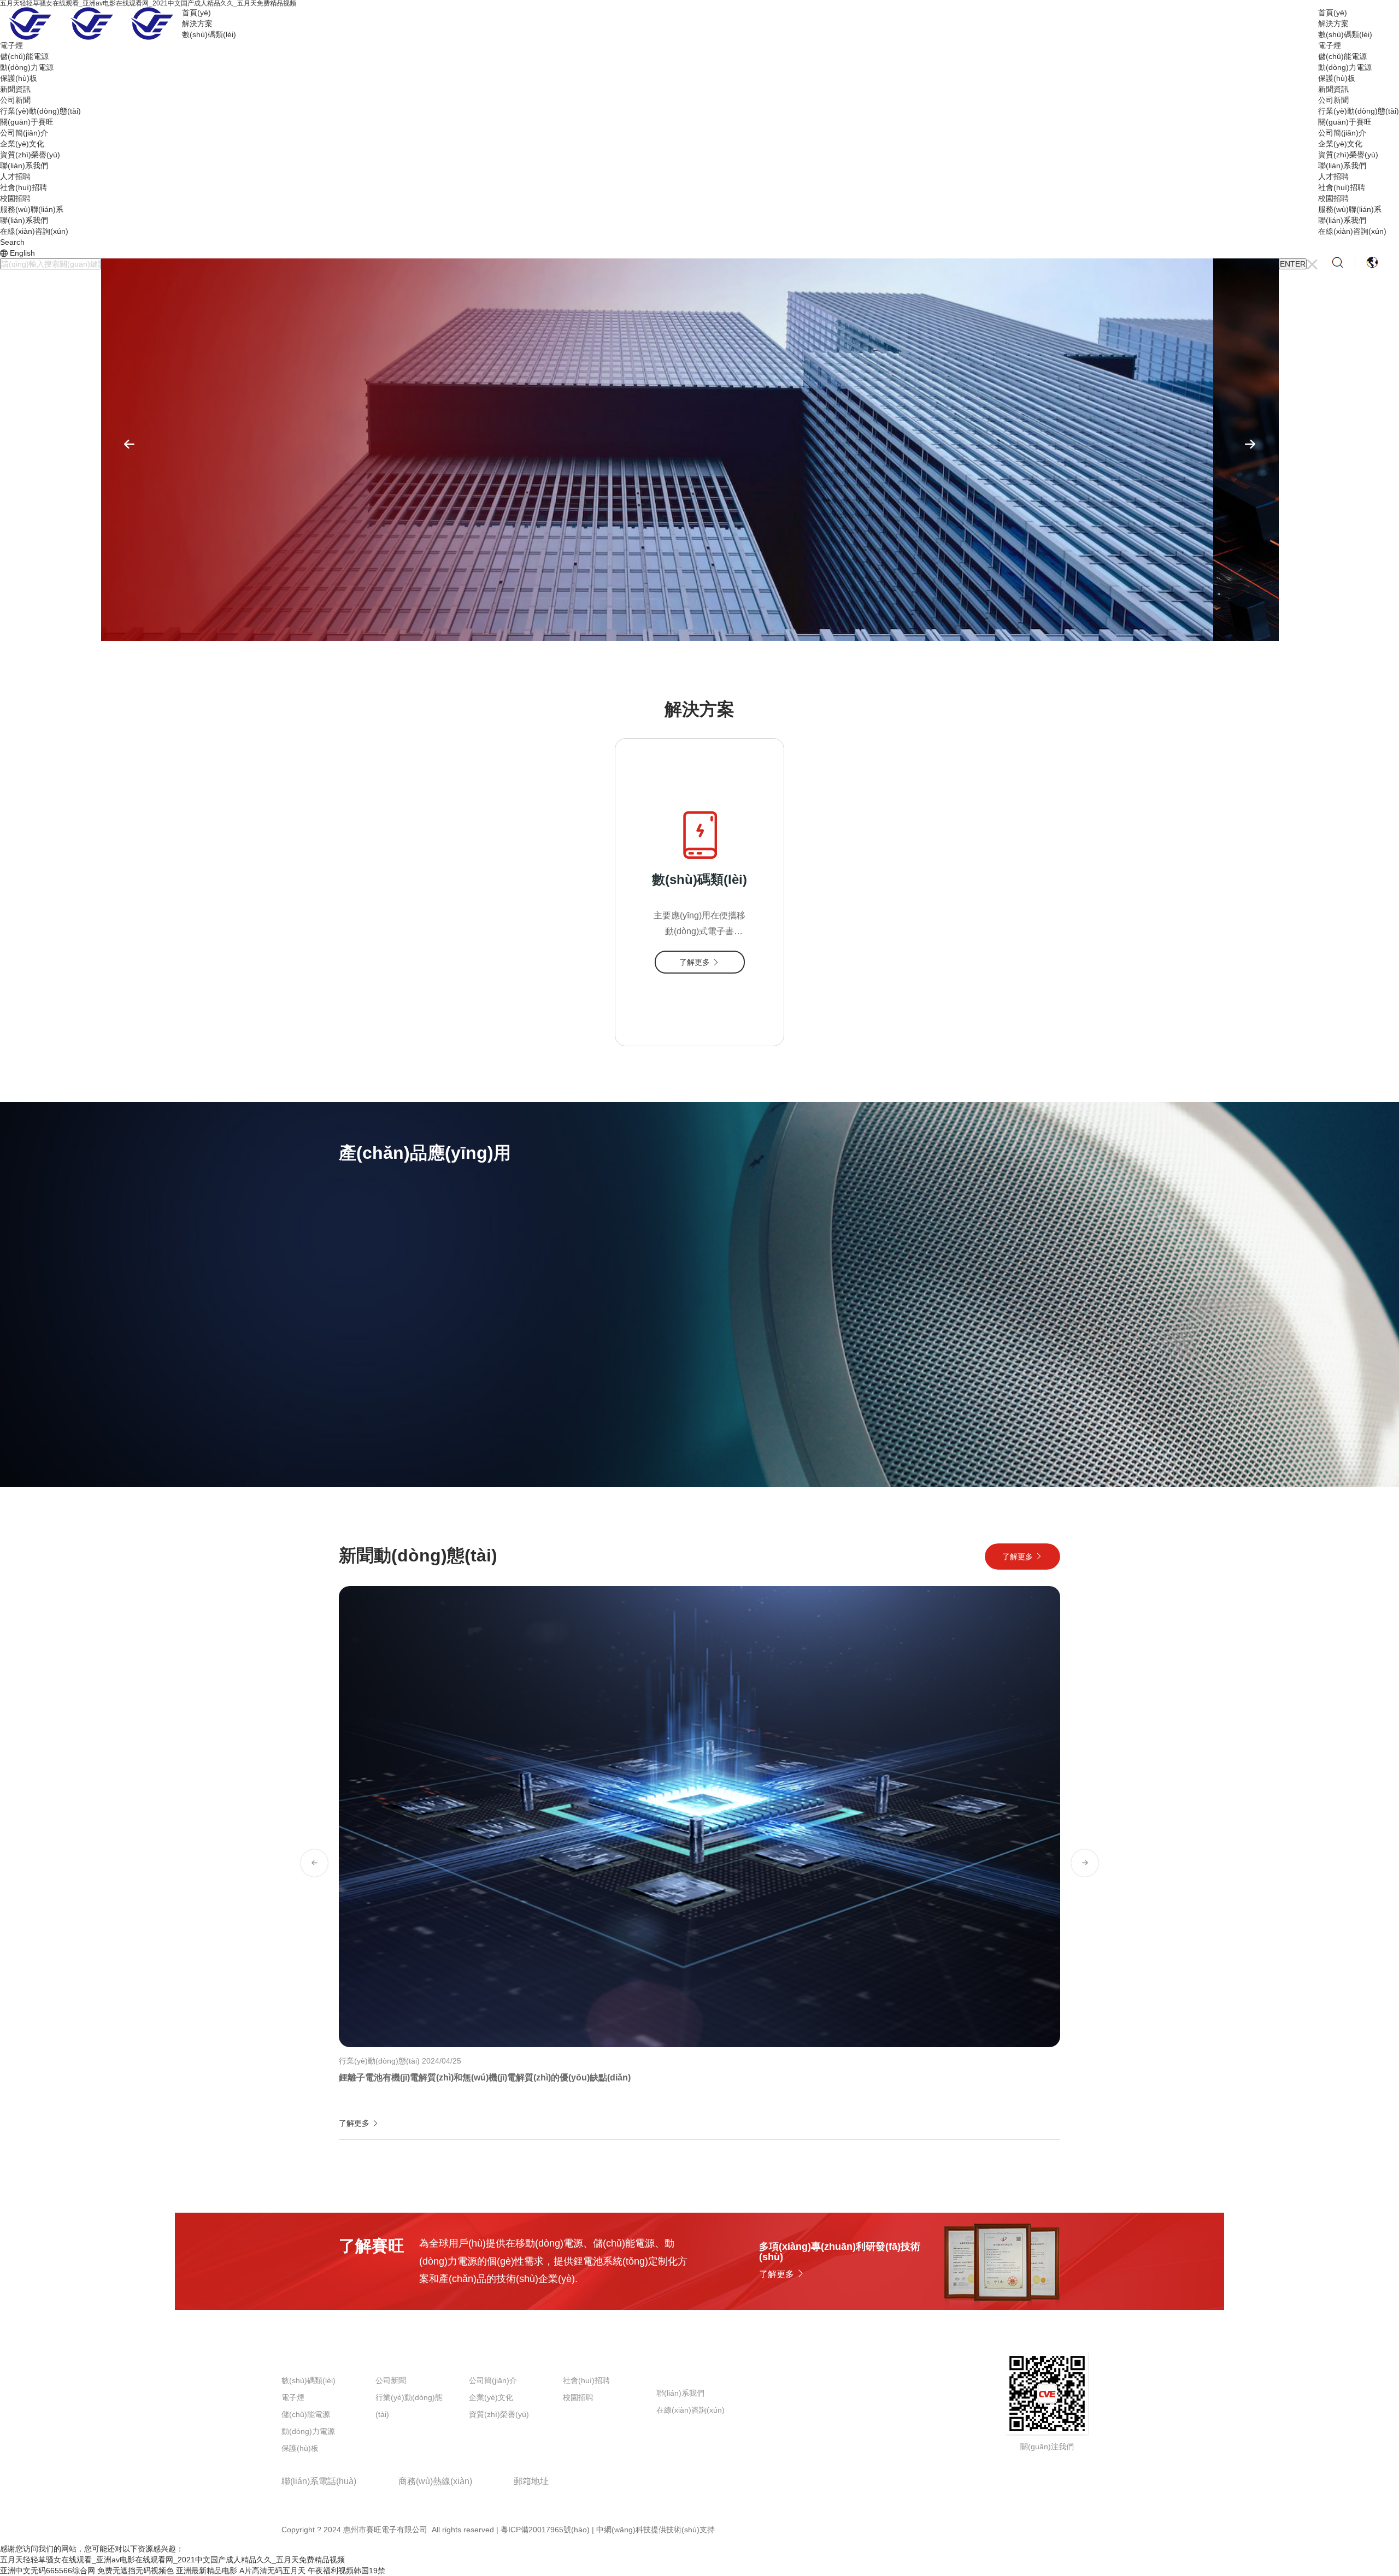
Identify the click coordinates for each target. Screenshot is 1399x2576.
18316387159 (428, 2497)
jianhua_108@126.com (566, 2497)
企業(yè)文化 (1340, 144)
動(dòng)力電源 (1345, 67)
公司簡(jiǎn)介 (1342, 133)
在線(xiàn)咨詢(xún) (1352, 231)
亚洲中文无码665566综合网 (48, 2571)
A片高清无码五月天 (272, 2571)
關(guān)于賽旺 (1345, 122)
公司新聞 (1333, 100)
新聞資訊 (1333, 89)
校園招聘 (1333, 198)
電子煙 (1330, 45)
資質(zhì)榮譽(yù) (1348, 155)
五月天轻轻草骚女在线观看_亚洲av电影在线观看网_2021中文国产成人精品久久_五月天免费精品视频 (172, 2560)
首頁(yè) (1333, 13)
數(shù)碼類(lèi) (1345, 34)
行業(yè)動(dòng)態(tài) (1359, 111)
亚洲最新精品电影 (207, 2571)
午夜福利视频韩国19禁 (346, 2571)
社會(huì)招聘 (1342, 187)
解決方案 (1333, 23)
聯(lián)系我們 (1342, 166)
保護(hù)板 (1337, 78)
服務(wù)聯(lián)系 (1350, 209)
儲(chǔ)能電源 (1342, 56)
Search (12, 242)
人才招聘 (1333, 176)
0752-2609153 (313, 2497)
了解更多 (380, 1411)
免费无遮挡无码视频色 (136, 2571)
